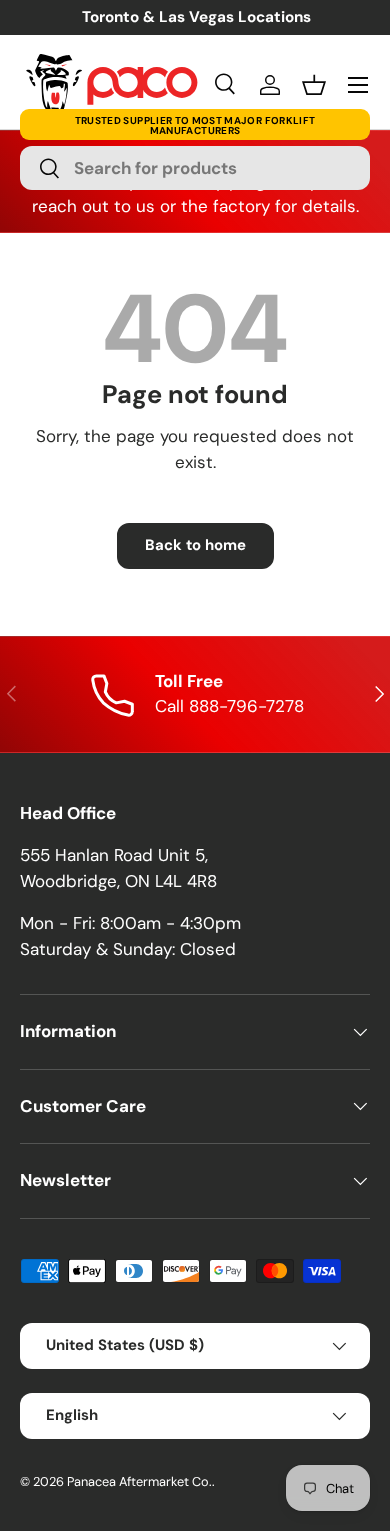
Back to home (195, 545)
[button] (314, 85)
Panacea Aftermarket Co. (139, 1481)
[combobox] (195, 168)
